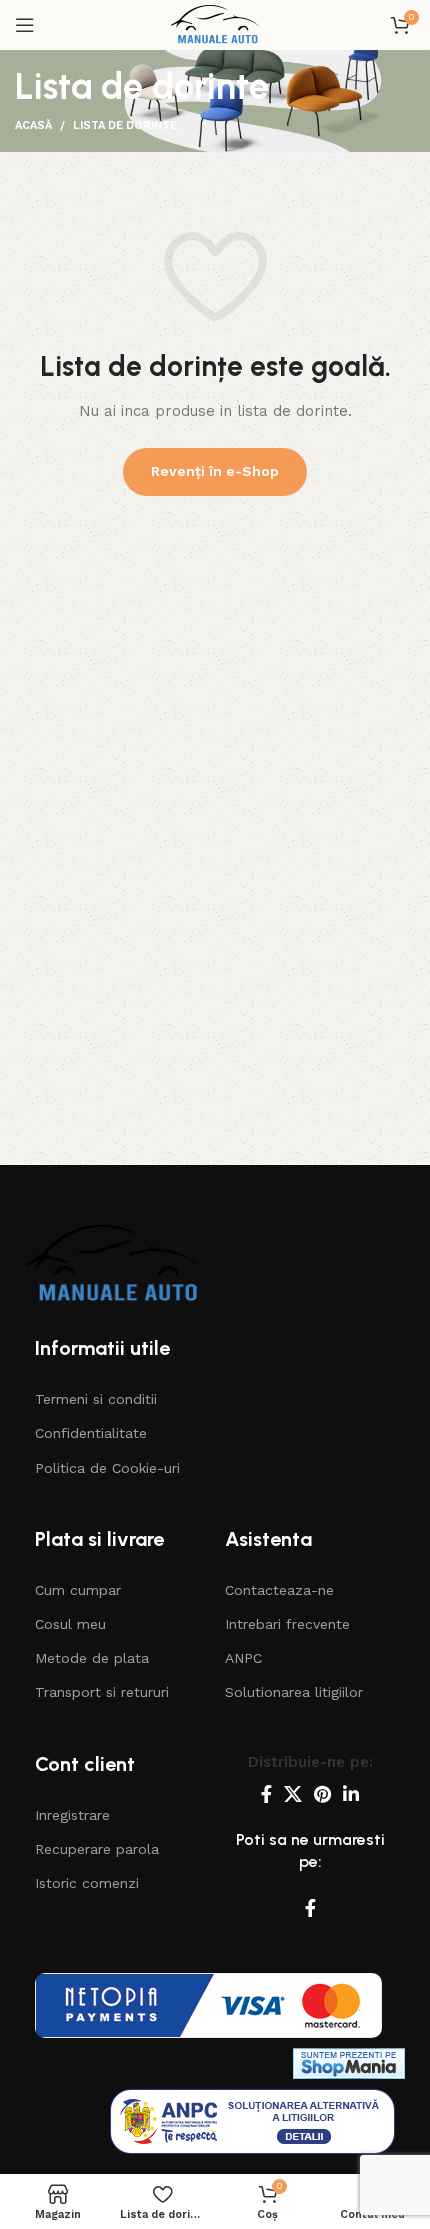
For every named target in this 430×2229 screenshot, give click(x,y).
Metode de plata (92, 1658)
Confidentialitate (91, 1433)
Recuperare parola (97, 1849)
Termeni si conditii (96, 1399)
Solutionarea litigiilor (294, 1692)
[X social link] (293, 1794)
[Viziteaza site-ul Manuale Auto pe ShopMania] (349, 2063)
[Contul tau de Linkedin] (351, 1794)
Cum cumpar (78, 1590)
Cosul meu (70, 1624)
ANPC (243, 1658)
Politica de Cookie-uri (107, 1468)
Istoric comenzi (87, 1883)
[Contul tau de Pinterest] (322, 1794)
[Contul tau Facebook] (266, 1794)
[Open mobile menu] (25, 25)
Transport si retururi (102, 1692)
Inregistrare (72, 1815)
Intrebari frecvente (287, 1624)
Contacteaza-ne (279, 1590)
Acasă (33, 125)
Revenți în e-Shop (215, 471)
